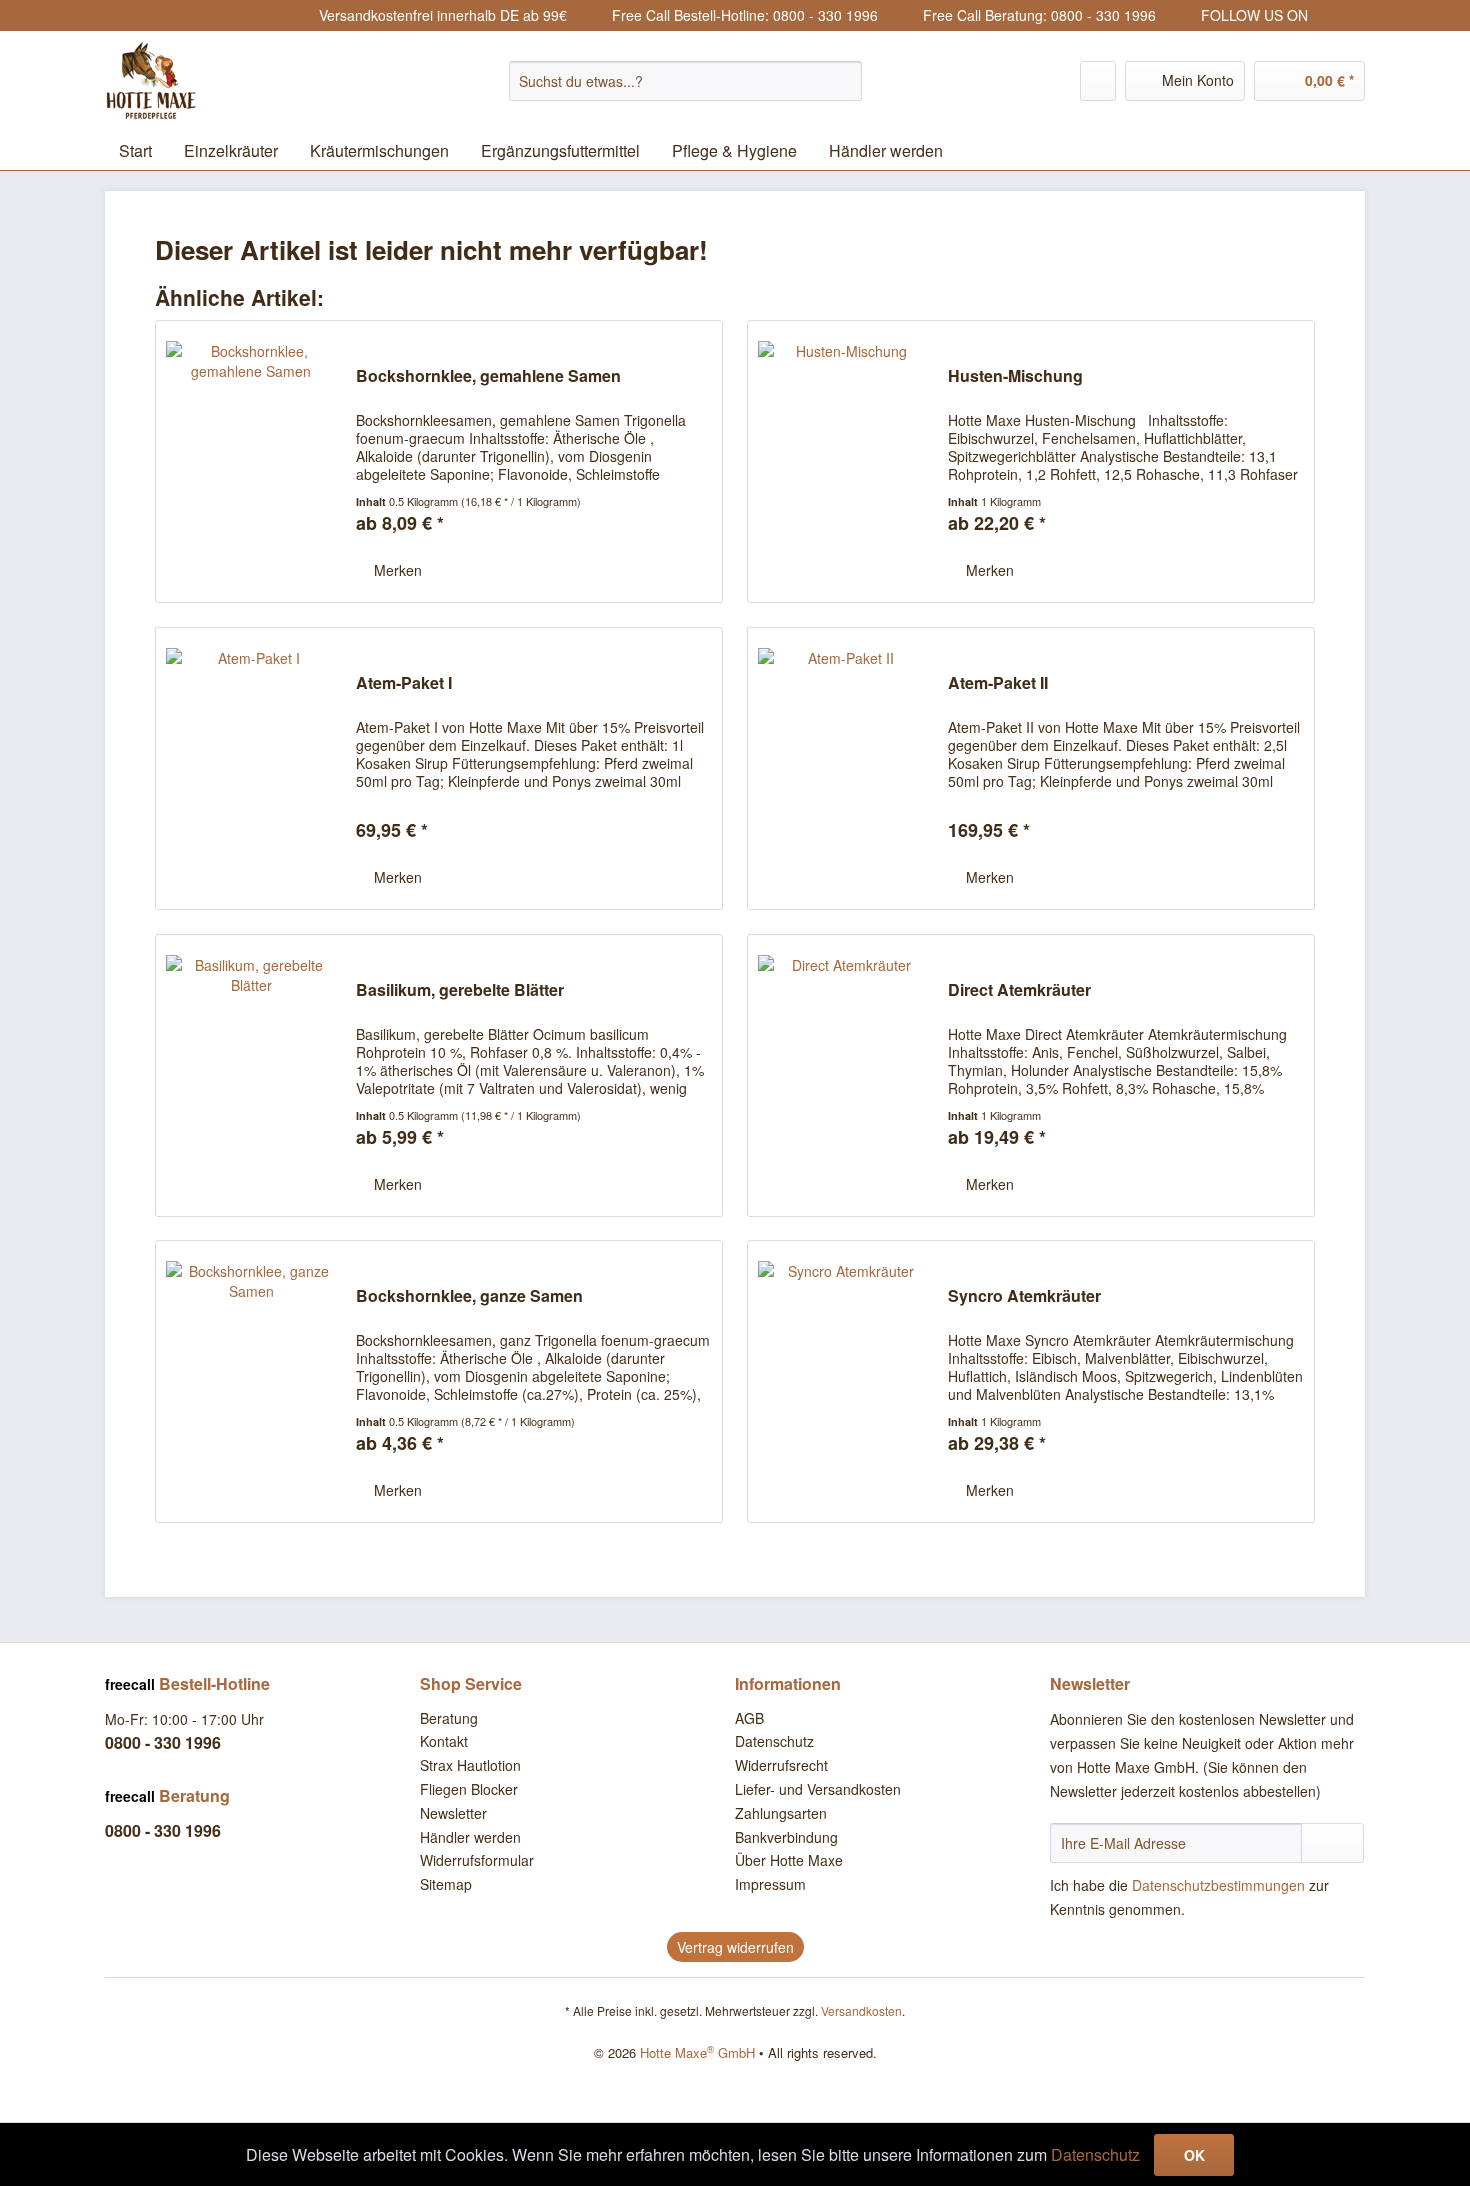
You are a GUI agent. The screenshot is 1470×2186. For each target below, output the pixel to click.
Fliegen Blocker (469, 1789)
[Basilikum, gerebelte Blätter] (251, 1075)
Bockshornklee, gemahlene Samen (488, 376)
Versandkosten (861, 2010)
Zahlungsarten (781, 1813)
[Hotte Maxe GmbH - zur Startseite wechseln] (200, 81)
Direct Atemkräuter (1019, 990)
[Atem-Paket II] (843, 768)
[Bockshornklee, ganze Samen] (251, 1381)
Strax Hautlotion (470, 1765)
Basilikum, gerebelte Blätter (460, 990)
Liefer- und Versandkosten (818, 1789)
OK (1194, 2155)
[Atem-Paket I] (251, 768)
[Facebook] (1352, 16)
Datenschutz (774, 1741)
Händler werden (470, 1837)
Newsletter (453, 1813)
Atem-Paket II (998, 683)
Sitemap (446, 1884)
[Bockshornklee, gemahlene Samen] (251, 461)
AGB (749, 1718)
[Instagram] (1326, 16)
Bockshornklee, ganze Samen (469, 1296)
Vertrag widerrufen (735, 1947)
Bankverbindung (786, 1837)
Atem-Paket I (404, 683)
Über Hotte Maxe (789, 1860)
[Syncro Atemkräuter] (843, 1381)
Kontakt (444, 1741)
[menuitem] (685, 81)
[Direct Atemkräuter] (843, 1075)
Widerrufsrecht (781, 1765)
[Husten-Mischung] (843, 461)
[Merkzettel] (1098, 81)
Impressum (770, 1884)
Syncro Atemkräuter (1024, 1296)
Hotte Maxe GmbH (697, 2052)
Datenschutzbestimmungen (1218, 1885)
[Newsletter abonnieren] (1332, 1843)
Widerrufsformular (477, 1860)
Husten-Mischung (1015, 376)
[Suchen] (843, 81)
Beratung (449, 1718)
